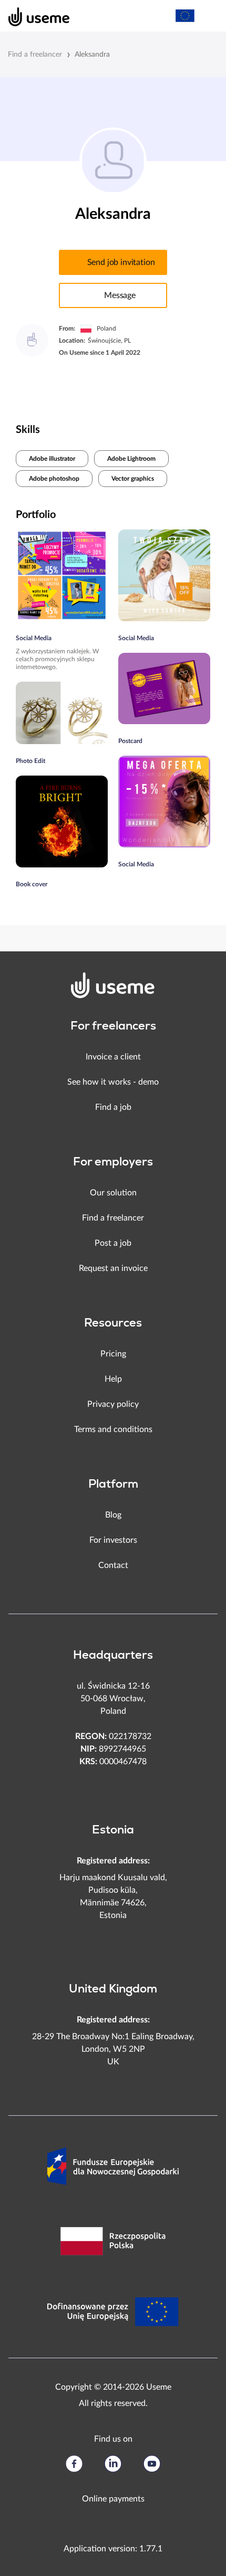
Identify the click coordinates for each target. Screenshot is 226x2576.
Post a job (113, 1243)
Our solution (113, 1193)
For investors (113, 1540)
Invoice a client (113, 1057)
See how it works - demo (113, 1082)
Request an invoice (113, 1268)
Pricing (113, 1354)
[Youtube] (152, 2464)
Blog (113, 1515)
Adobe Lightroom (131, 459)
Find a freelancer (35, 55)
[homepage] (33, 16)
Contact (113, 1565)
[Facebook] (74, 2464)
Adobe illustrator (52, 459)
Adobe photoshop (54, 479)
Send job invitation (121, 262)
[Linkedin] (113, 2464)
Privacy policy (113, 1404)
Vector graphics (133, 479)
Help (113, 1379)
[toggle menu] (208, 16)
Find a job (113, 1107)
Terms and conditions (113, 1429)
